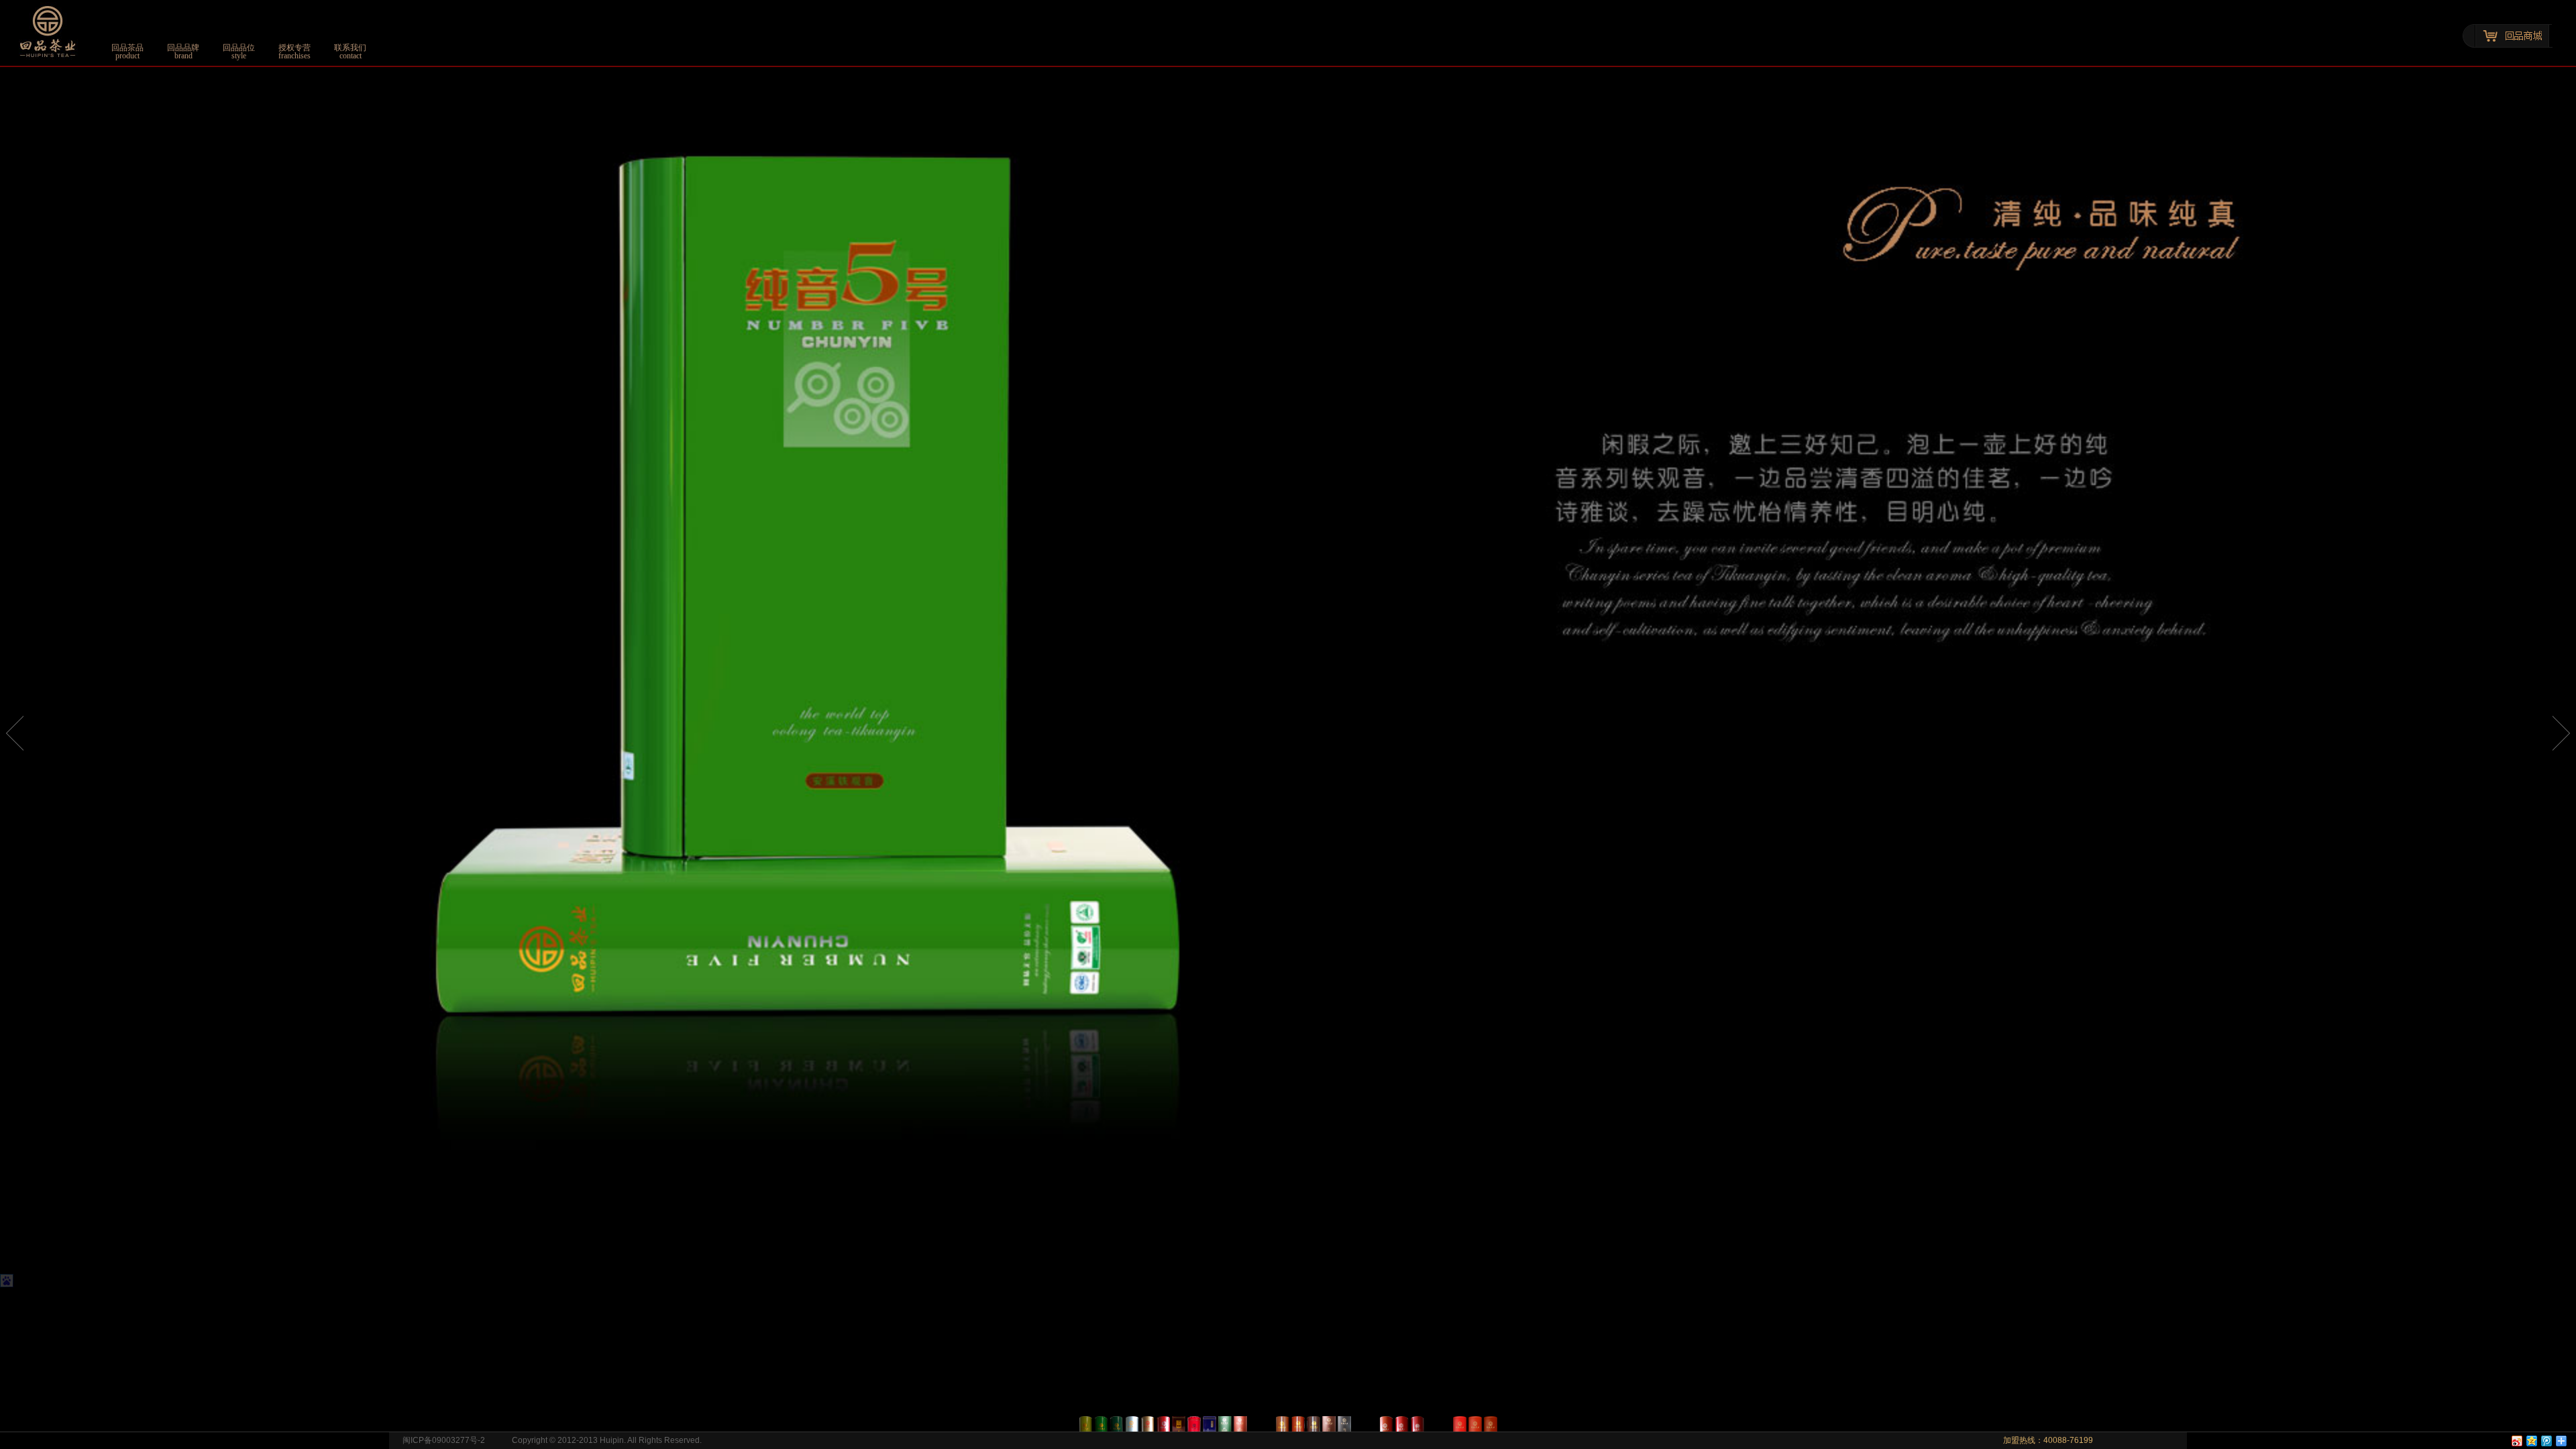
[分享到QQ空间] (2531, 1441)
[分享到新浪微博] (2516, 1441)
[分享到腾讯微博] (2546, 1441)
